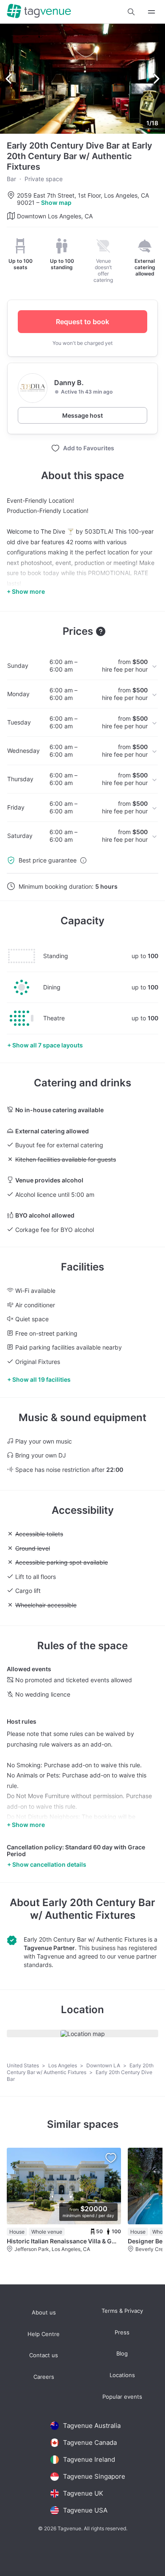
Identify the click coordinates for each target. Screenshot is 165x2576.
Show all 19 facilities (41, 1379)
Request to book (82, 322)
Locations (122, 2375)
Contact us (44, 2355)
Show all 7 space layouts (48, 1045)
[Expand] (151, 12)
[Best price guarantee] (83, 860)
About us (44, 2313)
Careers (44, 2377)
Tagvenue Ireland (89, 2459)
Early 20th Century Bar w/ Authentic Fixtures (93, 1909)
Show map (56, 202)
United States (23, 2065)
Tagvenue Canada (90, 2442)
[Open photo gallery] (82, 79)
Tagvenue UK (83, 2493)
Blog (122, 2354)
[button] (131, 12)
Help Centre (44, 2334)
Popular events (122, 2397)
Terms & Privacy (122, 2311)
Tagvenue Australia (92, 2426)
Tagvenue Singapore (94, 2476)
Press (122, 2332)
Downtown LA (104, 2065)
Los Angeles (63, 2065)
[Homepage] (39, 12)
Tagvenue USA (85, 2510)
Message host (82, 415)
